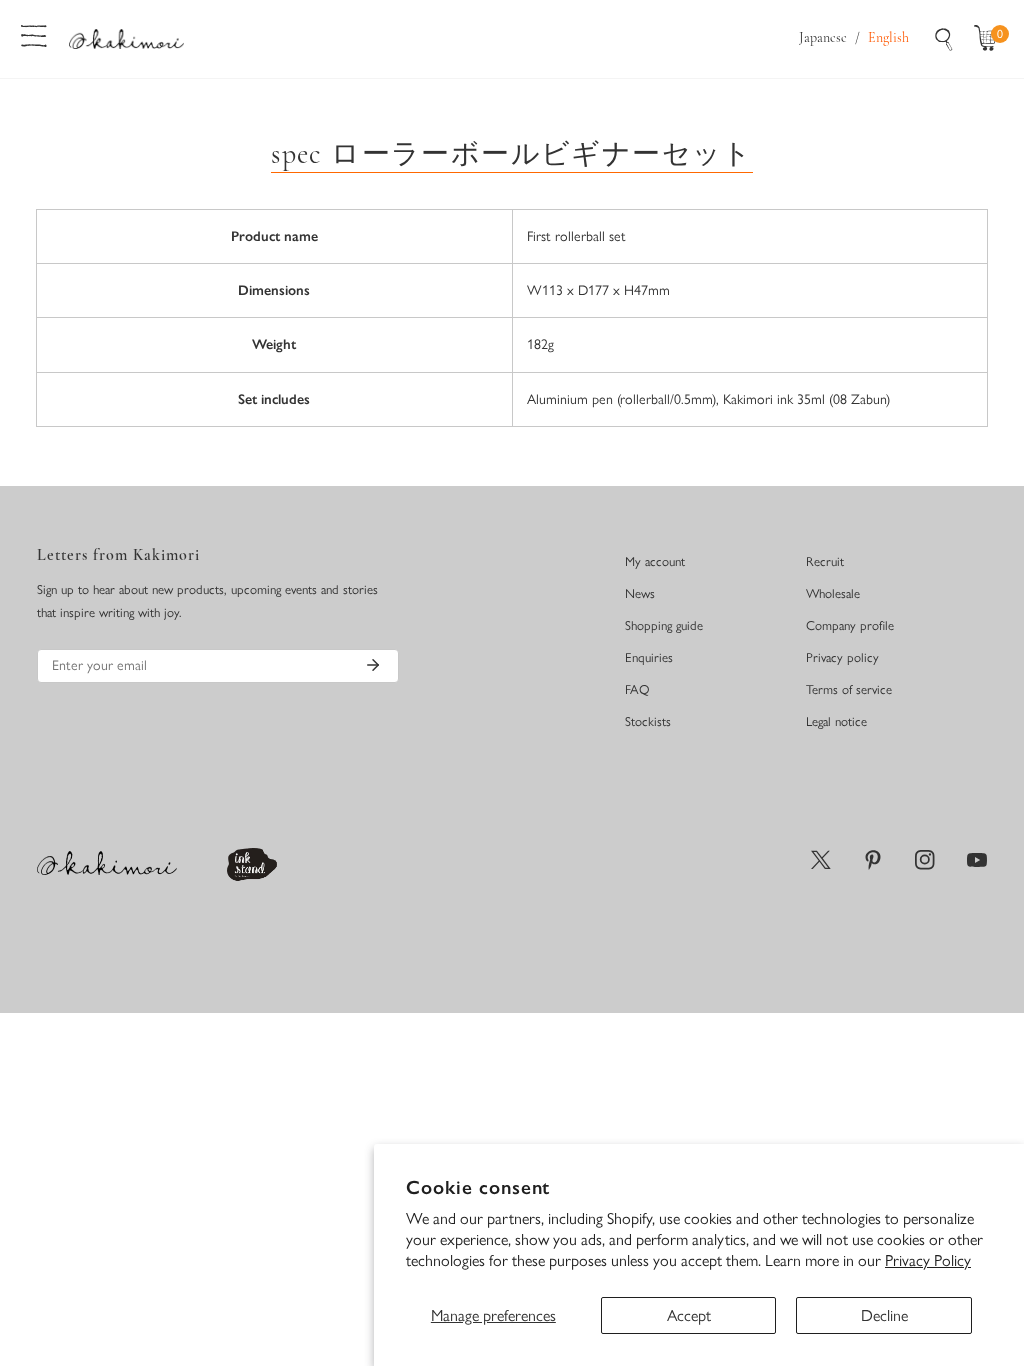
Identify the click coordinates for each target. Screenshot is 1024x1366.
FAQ (637, 689)
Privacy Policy (928, 1260)
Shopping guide (664, 625)
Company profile (850, 625)
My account (655, 561)
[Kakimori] (126, 38)
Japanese (823, 38)
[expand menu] (34, 34)
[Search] (944, 39)
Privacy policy (842, 657)
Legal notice (836, 721)
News (640, 593)
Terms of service (849, 689)
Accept (689, 1315)
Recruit (825, 561)
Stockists (648, 721)
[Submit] (373, 665)
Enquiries (649, 657)
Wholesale (833, 593)
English (888, 38)
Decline (884, 1315)
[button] (990, 39)
